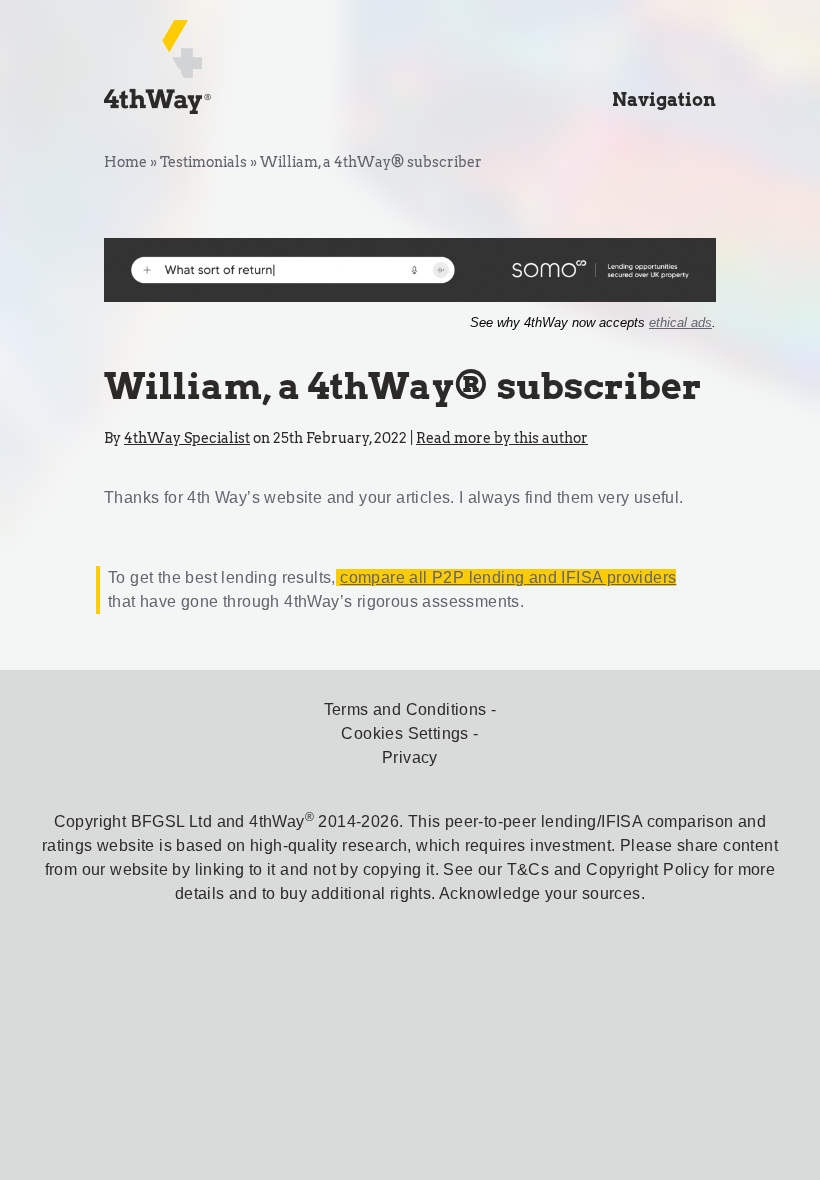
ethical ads (680, 322)
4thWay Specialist (187, 438)
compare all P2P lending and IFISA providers (508, 577)
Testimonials (203, 162)
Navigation (664, 99)
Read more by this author (502, 438)
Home (125, 162)
